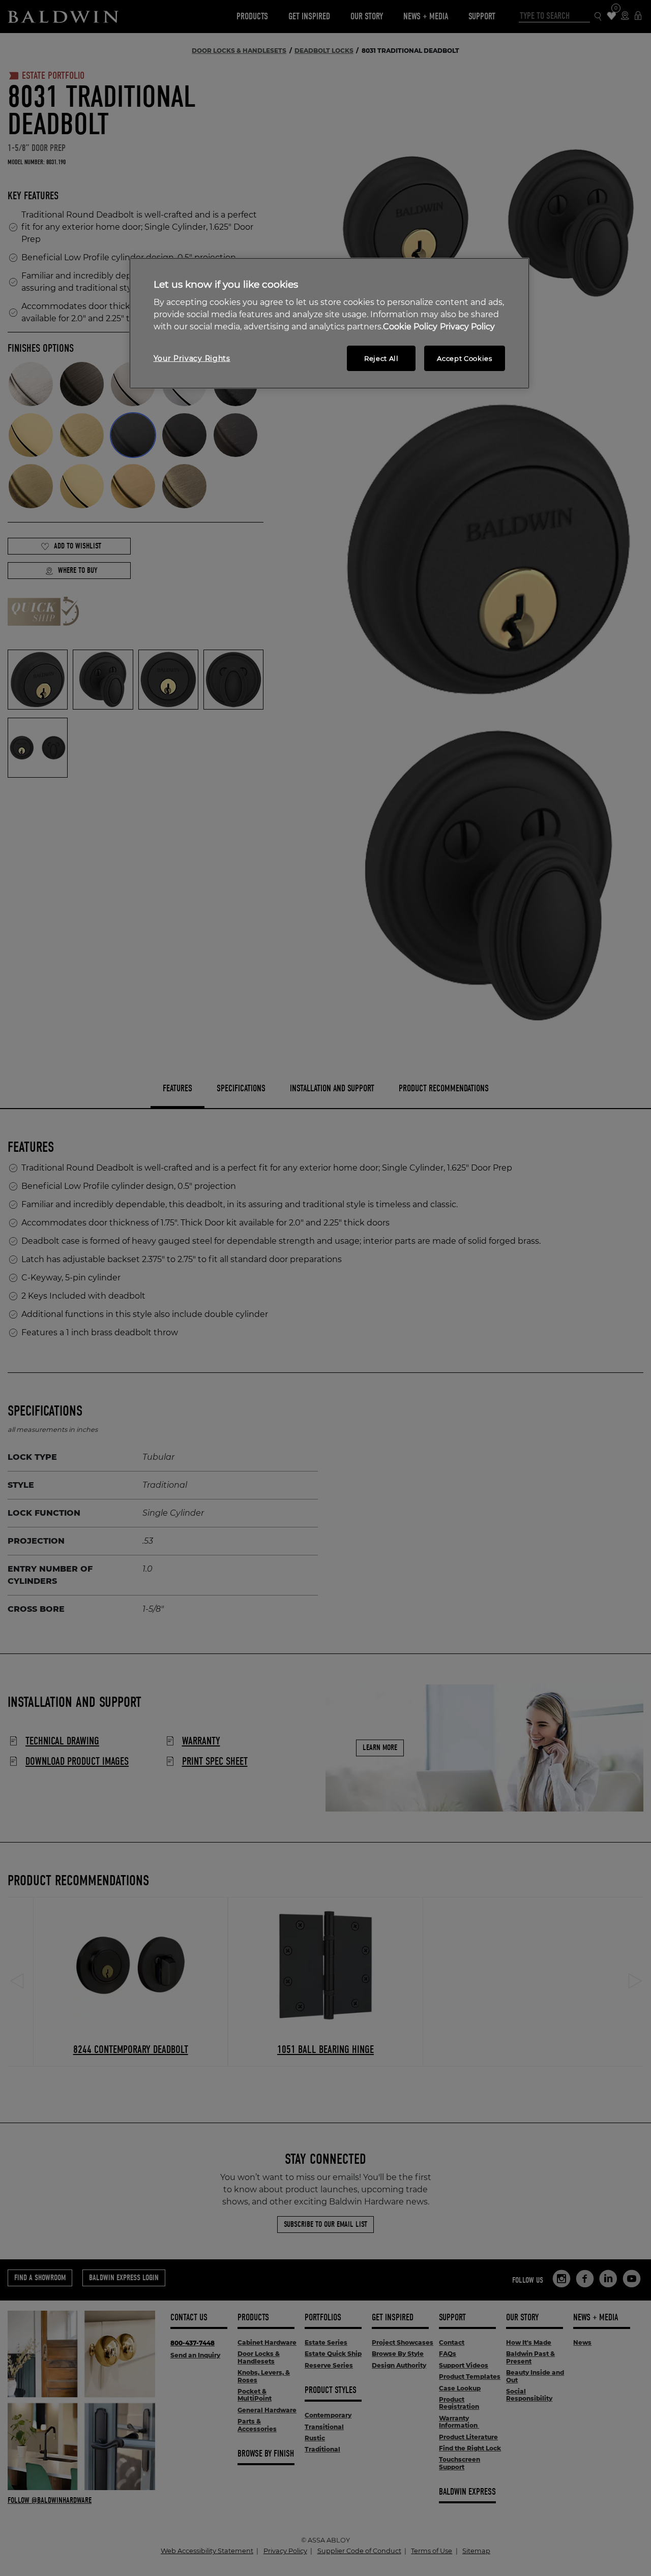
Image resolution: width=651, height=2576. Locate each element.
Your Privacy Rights (192, 358)
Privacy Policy (467, 327)
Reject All (381, 358)
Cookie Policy (410, 327)
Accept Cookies (464, 358)
